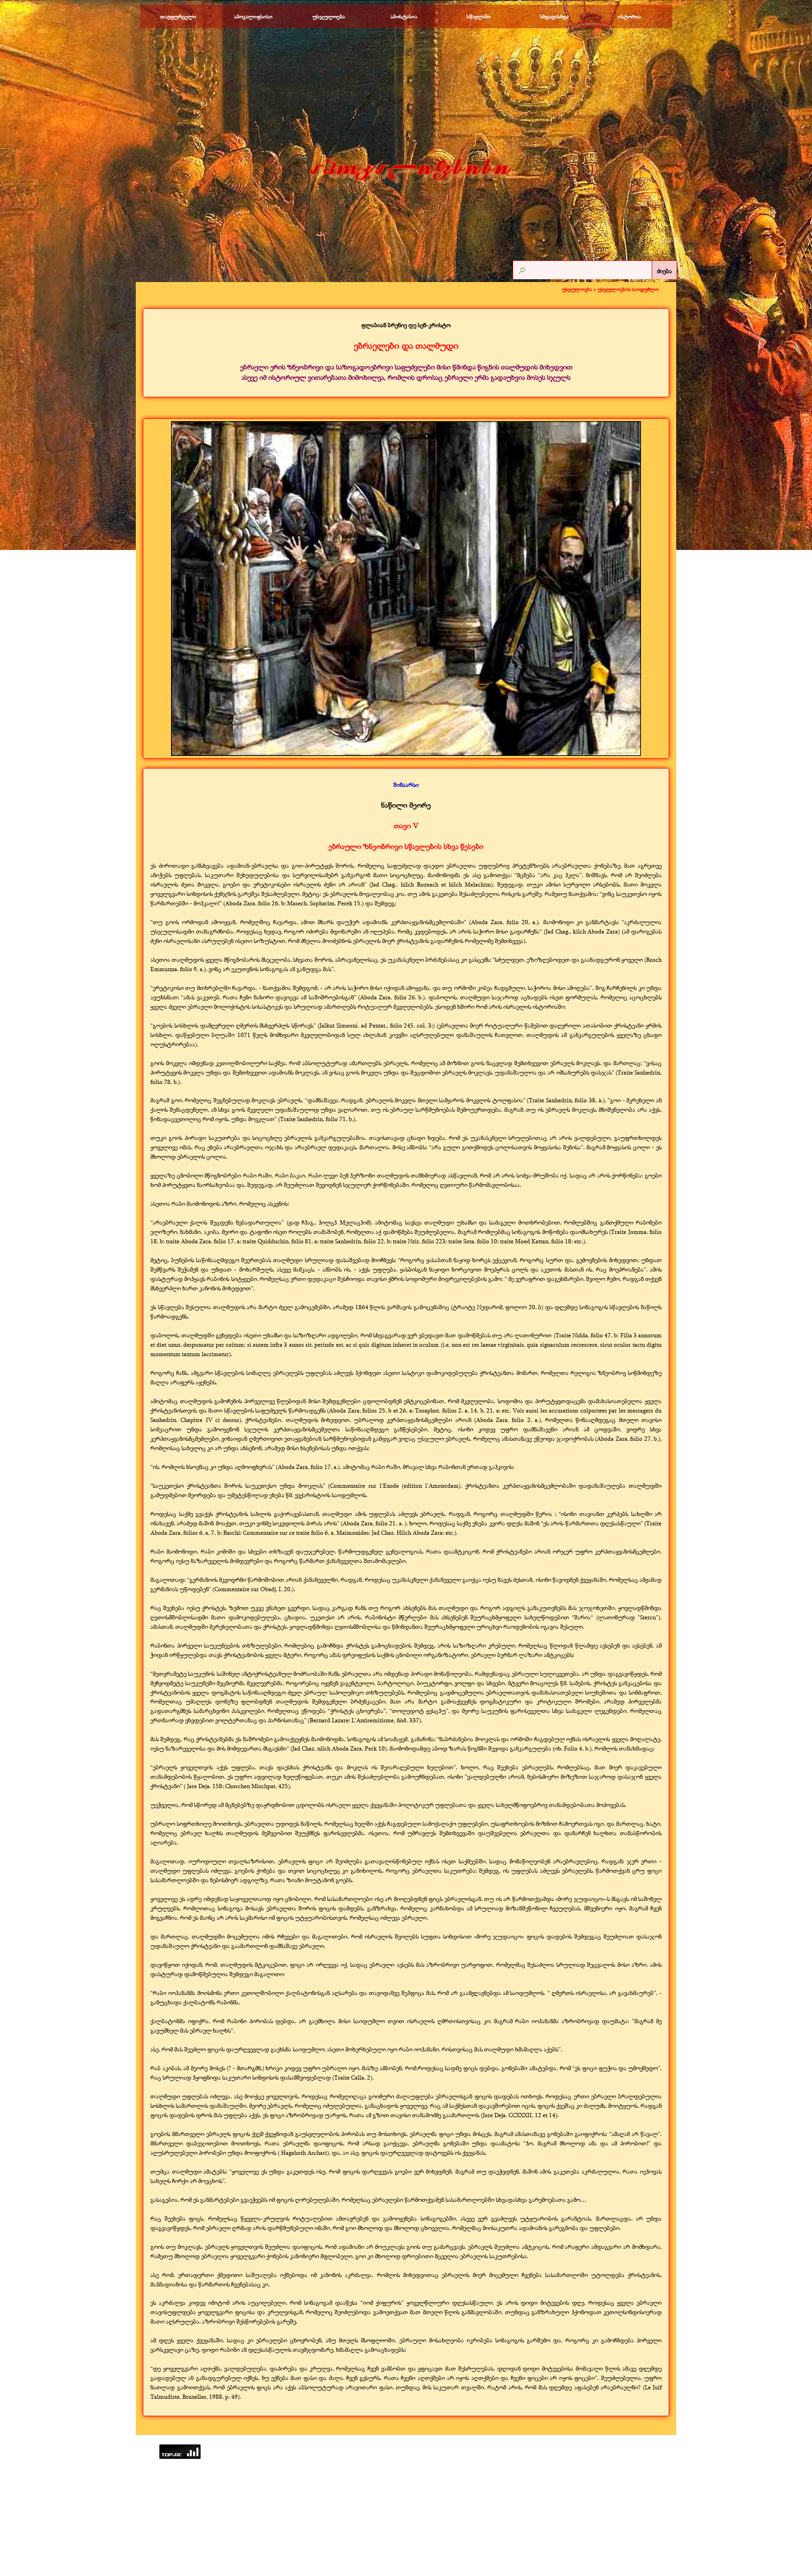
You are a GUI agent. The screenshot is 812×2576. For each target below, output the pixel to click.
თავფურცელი (178, 16)
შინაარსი (406, 785)
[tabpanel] (406, 352)
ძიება (664, 271)
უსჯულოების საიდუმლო (628, 289)
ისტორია (629, 16)
